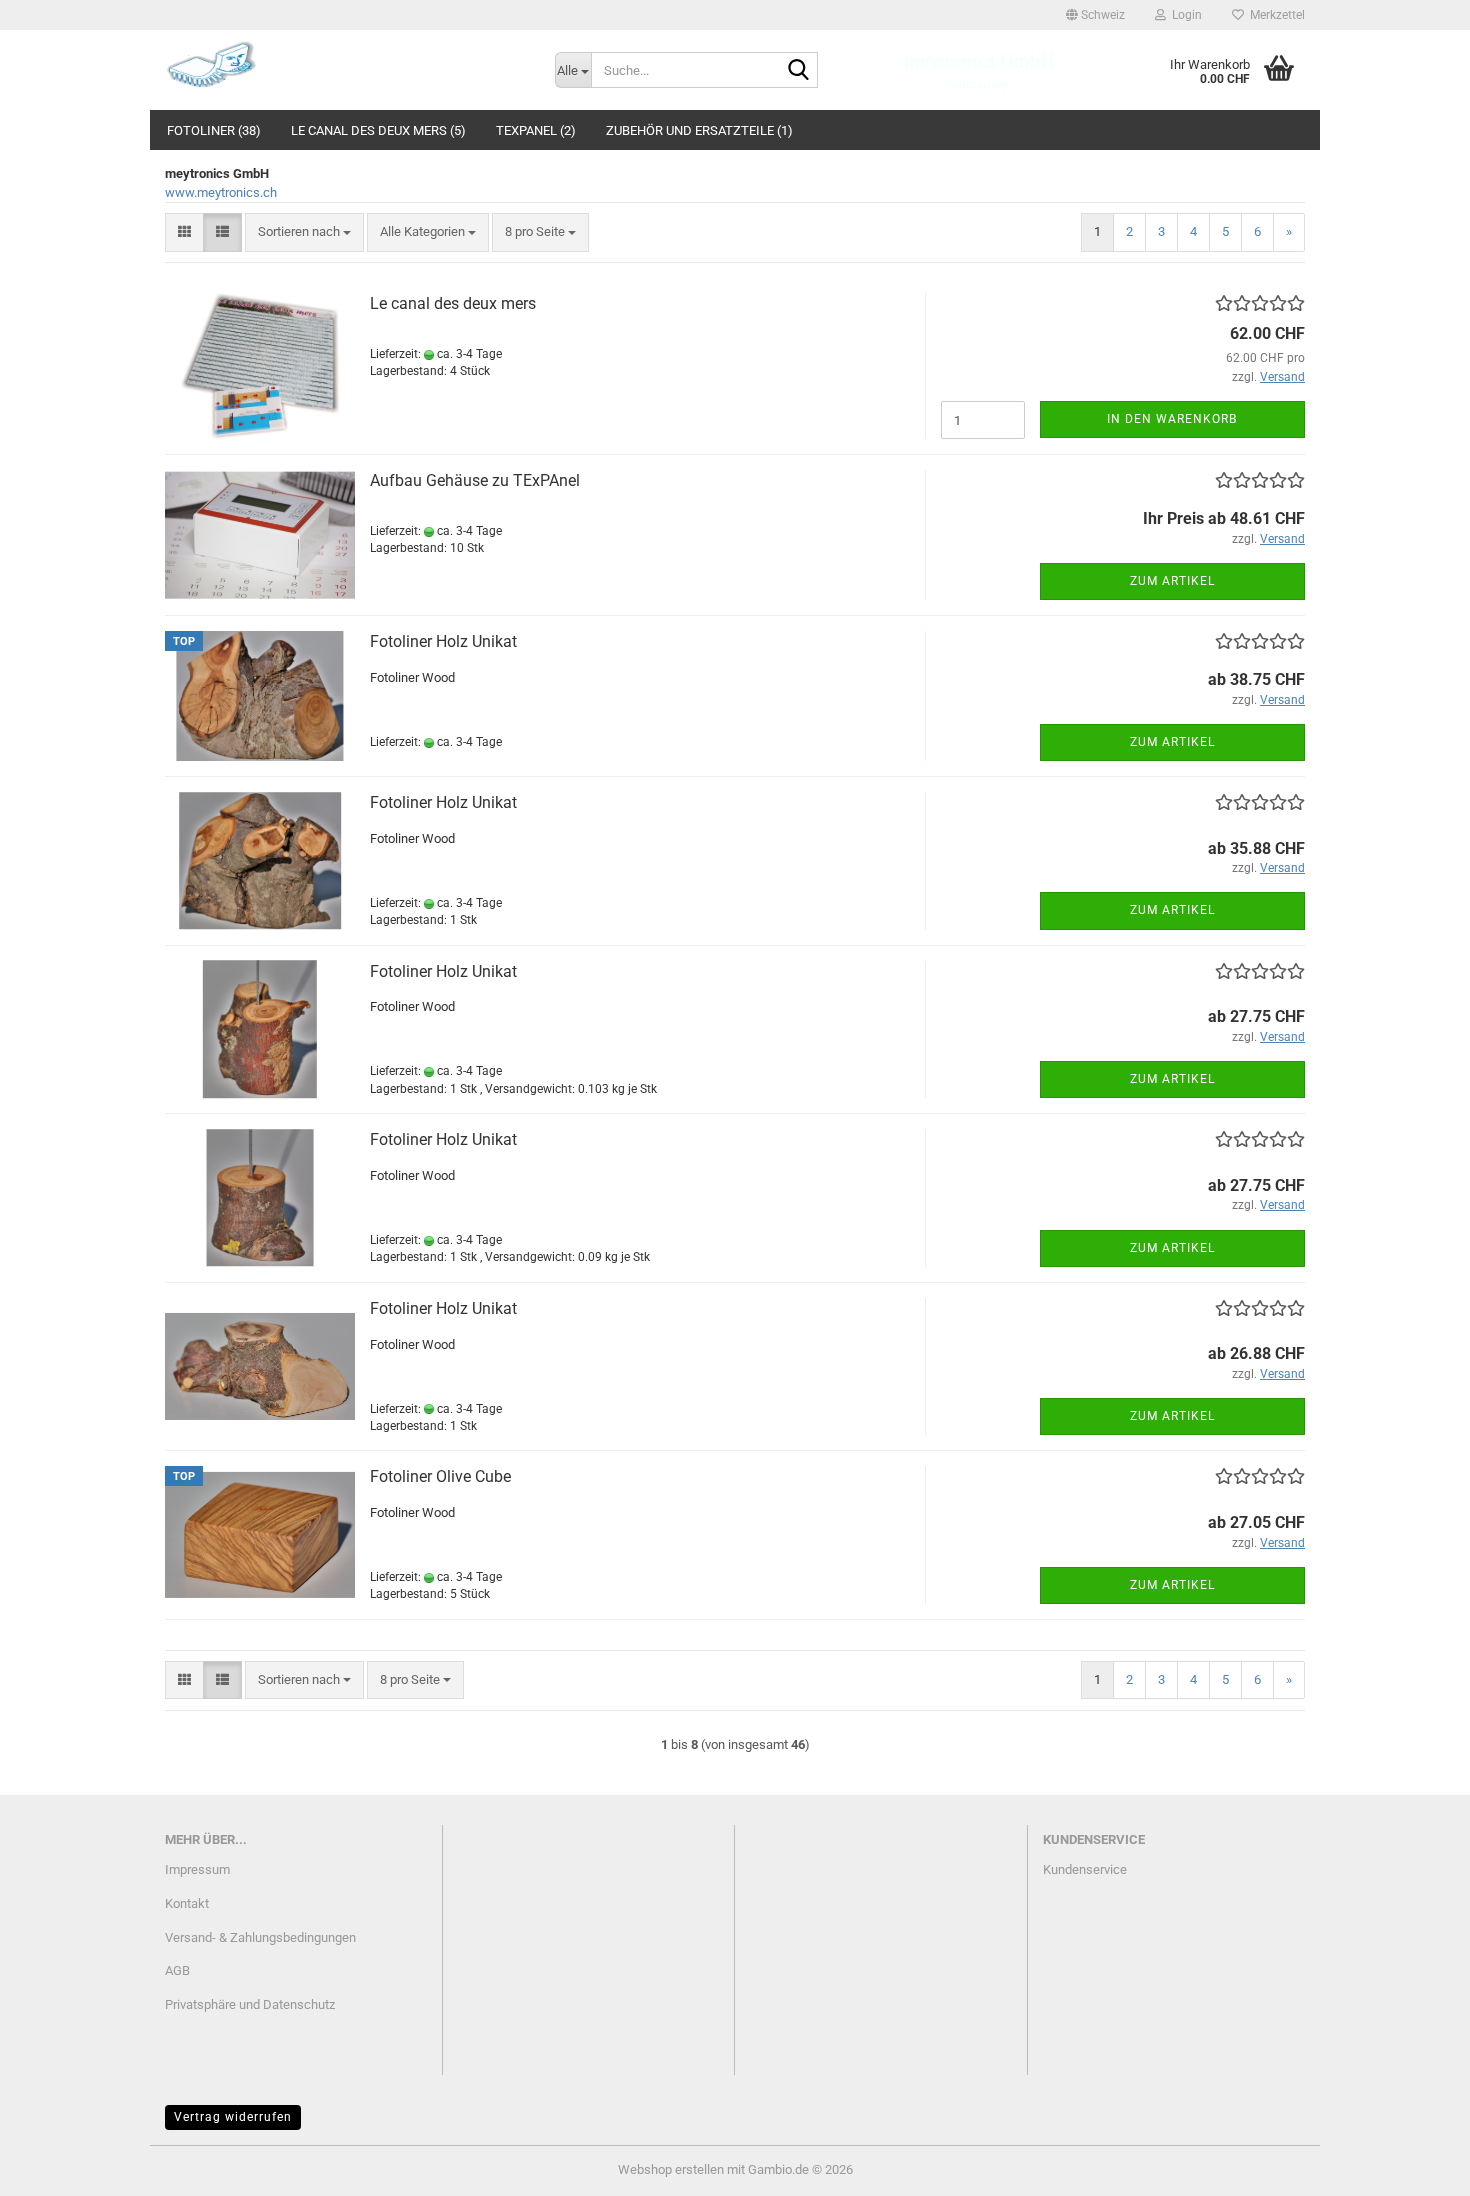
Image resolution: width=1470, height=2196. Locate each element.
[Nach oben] (1415, 2166)
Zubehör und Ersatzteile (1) (699, 130)
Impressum (197, 1869)
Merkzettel (1274, 15)
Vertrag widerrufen (233, 2117)
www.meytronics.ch (221, 192)
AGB (177, 1970)
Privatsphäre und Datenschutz (250, 2004)
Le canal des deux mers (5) (378, 130)
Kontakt (187, 1903)
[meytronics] (345, 65)
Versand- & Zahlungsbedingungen (260, 1937)
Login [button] (1184, 15)
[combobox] (304, 232)
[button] (1095, 15)
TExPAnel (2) (536, 130)
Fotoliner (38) (214, 130)
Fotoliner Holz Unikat (443, 641)
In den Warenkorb (1172, 419)
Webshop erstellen (671, 2169)
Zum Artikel (1172, 581)
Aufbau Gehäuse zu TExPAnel (475, 480)
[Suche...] (799, 71)
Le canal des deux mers (453, 303)
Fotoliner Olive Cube (440, 1476)
